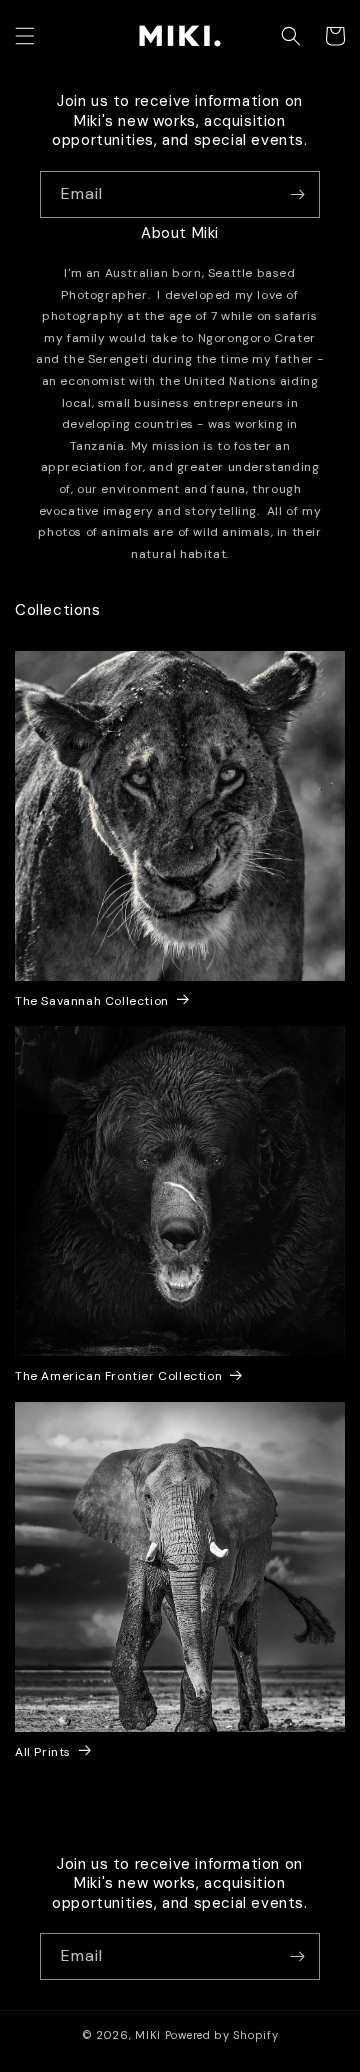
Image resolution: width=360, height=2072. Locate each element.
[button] (25, 36)
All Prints (43, 1752)
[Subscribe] (297, 194)
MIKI (148, 2035)
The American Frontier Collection (118, 1376)
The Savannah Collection (92, 1001)
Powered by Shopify (222, 2035)
